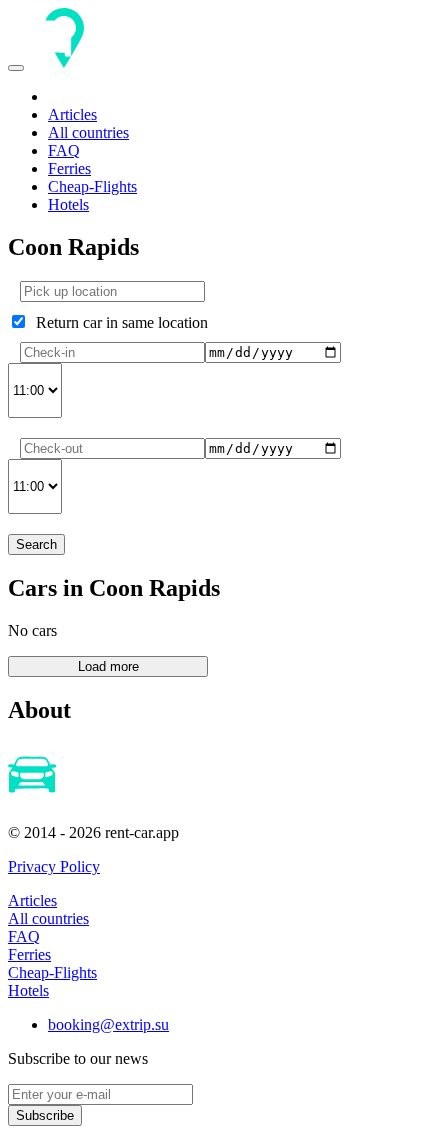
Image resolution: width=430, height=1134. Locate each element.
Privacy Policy (54, 866)
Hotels (68, 204)
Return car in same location (118, 322)
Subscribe (45, 1115)
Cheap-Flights (92, 186)
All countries (88, 132)
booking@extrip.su (108, 1024)
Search (36, 544)
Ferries (69, 168)
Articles (72, 114)
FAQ (64, 150)
